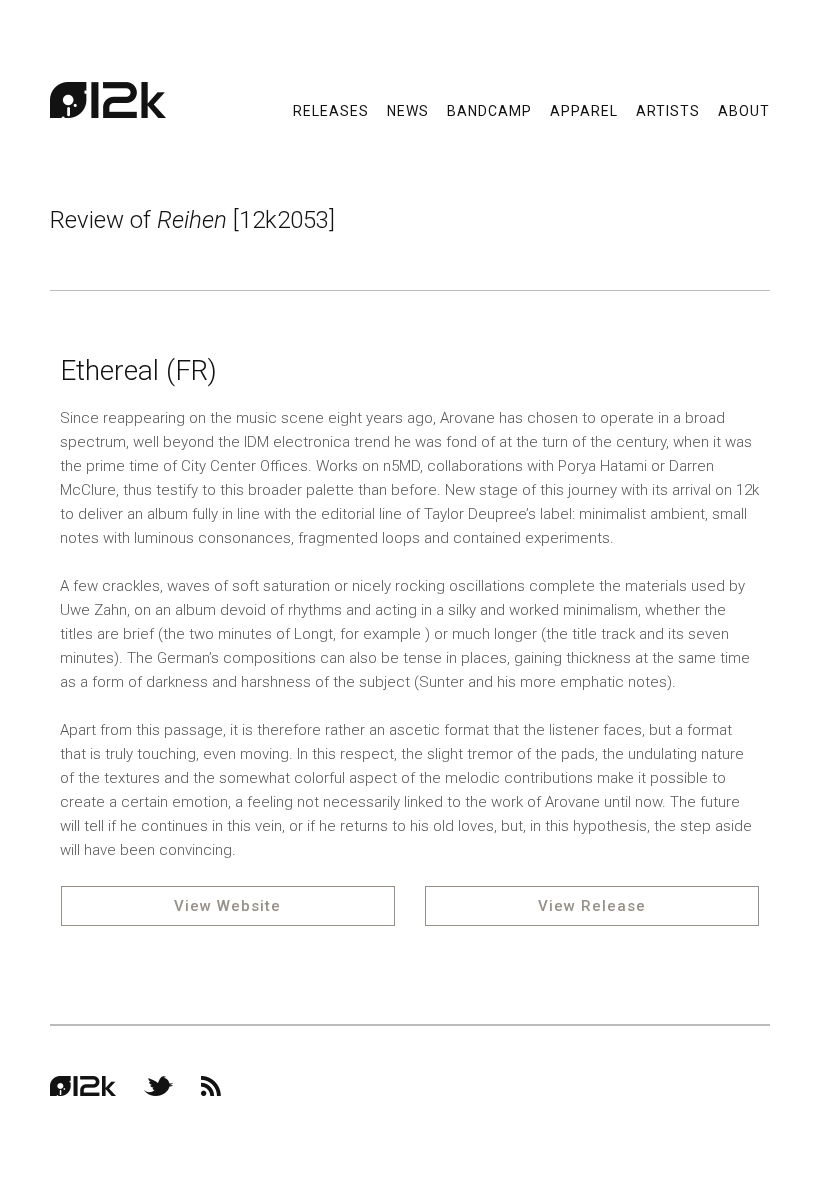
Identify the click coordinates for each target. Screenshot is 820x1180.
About (744, 110)
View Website (227, 906)
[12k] (108, 100)
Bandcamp (489, 110)
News (408, 110)
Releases (331, 110)
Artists (668, 110)
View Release (592, 906)
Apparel (584, 110)
